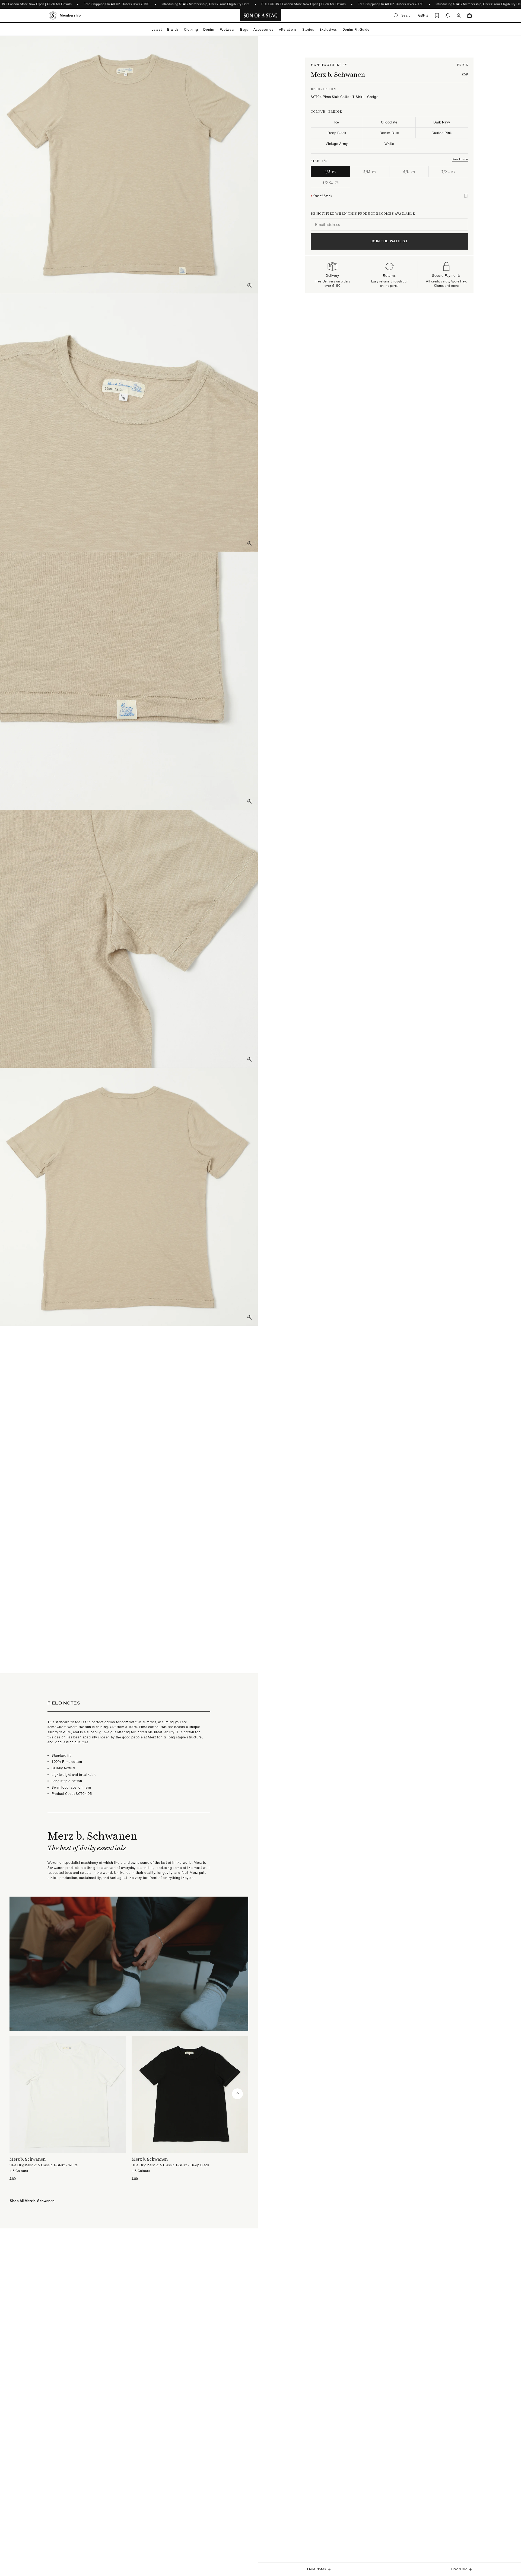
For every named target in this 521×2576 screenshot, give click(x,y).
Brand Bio (459, 2569)
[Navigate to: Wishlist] (437, 15)
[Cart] (469, 15)
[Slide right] (237, 2094)
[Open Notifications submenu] (448, 15)
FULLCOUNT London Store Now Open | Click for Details (304, 4)
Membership (70, 15)
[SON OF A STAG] (261, 15)
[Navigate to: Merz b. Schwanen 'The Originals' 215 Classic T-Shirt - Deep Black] (190, 2109)
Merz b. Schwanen (338, 74)
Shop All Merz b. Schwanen (32, 2201)
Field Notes (317, 2569)
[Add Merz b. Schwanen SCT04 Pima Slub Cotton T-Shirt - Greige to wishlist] (466, 196)
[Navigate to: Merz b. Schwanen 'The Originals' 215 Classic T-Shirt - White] (68, 2109)
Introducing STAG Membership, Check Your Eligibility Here (206, 4)
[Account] (459, 15)
